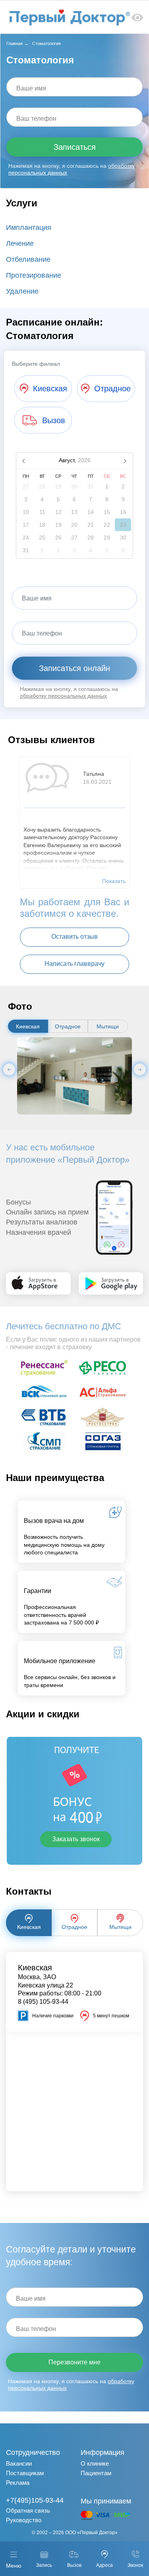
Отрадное (68, 1026)
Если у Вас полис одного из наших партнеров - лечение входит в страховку (73, 1343)
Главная (15, 43)
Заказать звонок (76, 1839)
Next (140, 1069)
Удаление (22, 291)
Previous (9, 1069)
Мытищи (108, 1026)
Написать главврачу (74, 964)
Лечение (20, 243)
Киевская (28, 1026)
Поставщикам (25, 2473)
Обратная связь (28, 2510)
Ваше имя (31, 88)
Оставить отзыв (74, 937)
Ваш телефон (36, 119)
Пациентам (96, 2473)
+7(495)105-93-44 (35, 2500)
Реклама (18, 2483)
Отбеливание (28, 259)
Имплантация (29, 228)
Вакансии (19, 2463)
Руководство (24, 2520)
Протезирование (34, 275)
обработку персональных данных (63, 696)
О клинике (95, 2463)
